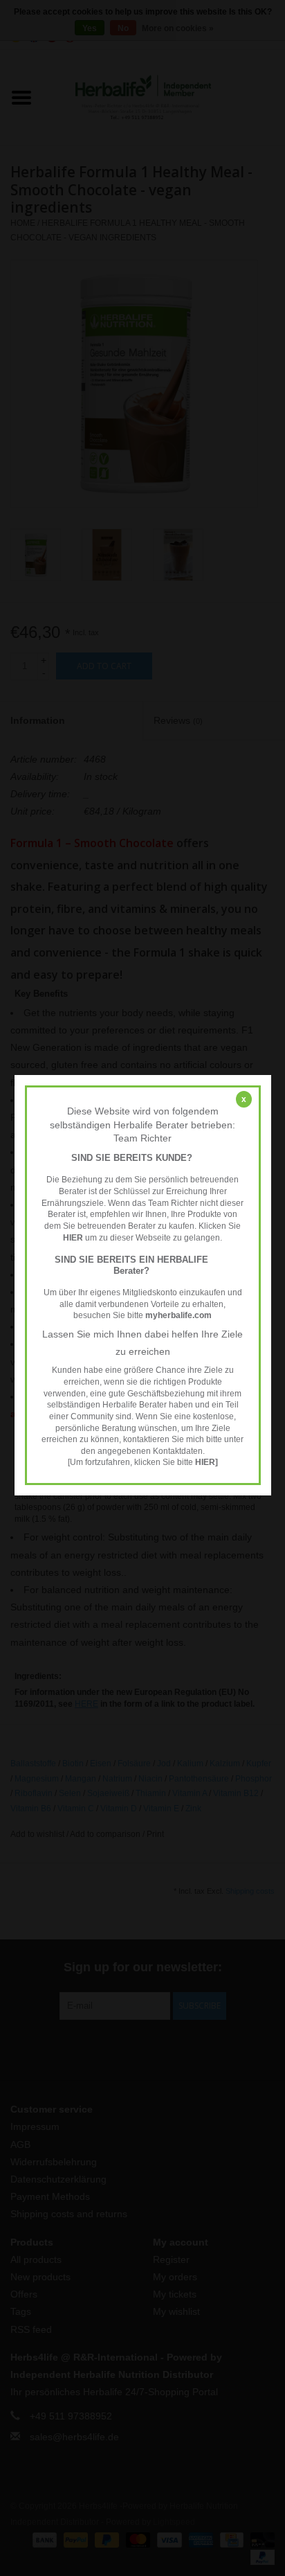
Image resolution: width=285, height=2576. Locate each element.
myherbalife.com (178, 1315)
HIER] (206, 1463)
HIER (73, 1238)
